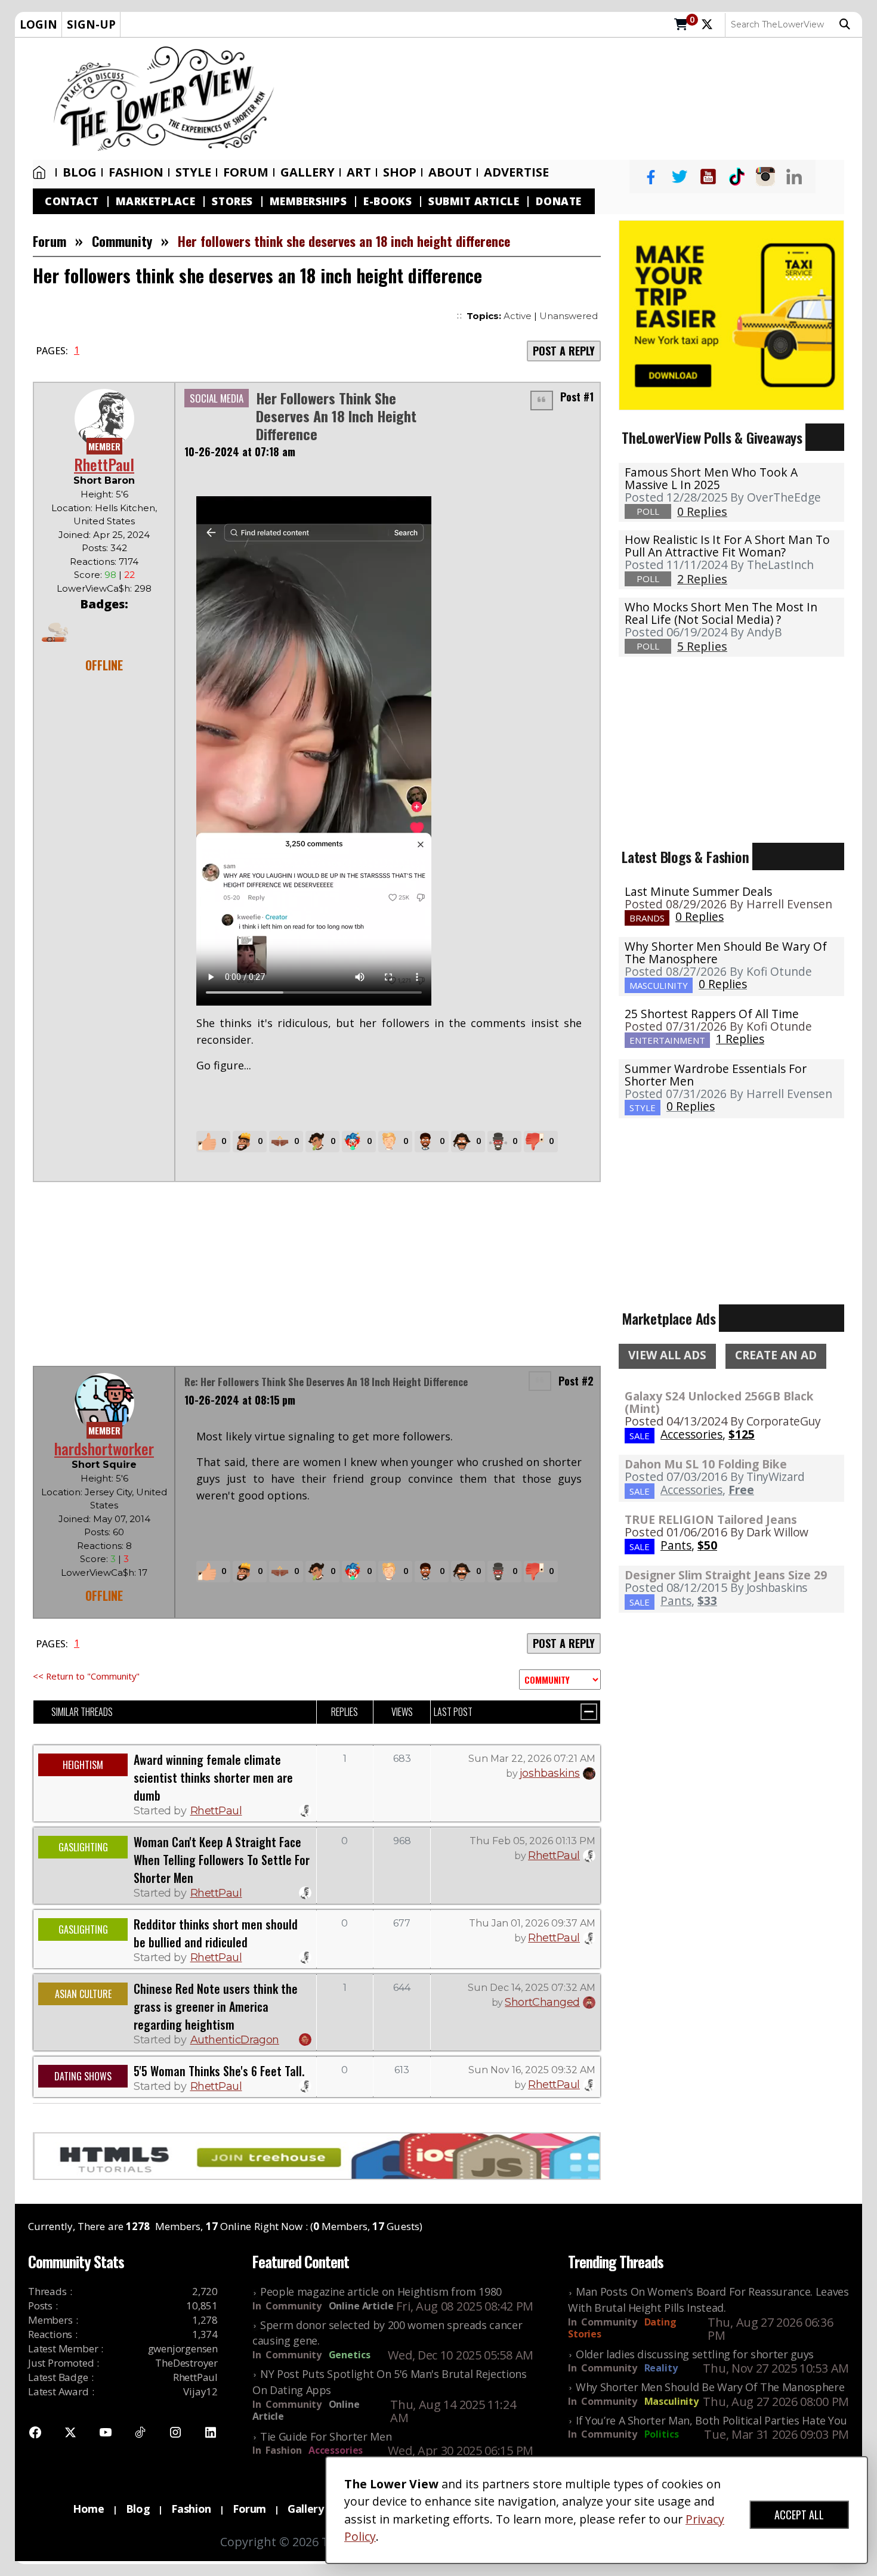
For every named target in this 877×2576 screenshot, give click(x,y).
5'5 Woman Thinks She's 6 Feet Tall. (219, 2071)
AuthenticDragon (235, 2040)
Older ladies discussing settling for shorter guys (695, 2354)
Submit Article (474, 201)
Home (42, 172)
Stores (232, 201)
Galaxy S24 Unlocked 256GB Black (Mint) (719, 1402)
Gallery (308, 172)
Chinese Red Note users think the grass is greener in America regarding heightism (216, 2006)
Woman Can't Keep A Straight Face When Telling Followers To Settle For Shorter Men (222, 1860)
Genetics (350, 2355)
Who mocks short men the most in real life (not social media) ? (721, 613)
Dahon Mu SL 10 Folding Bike (706, 1464)
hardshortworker (104, 1448)
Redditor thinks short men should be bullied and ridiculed (216, 1933)
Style (193, 172)
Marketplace (156, 201)
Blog (80, 172)
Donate (558, 201)
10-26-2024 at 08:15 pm (240, 1400)
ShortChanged (542, 2002)
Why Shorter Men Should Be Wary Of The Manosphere (726, 953)
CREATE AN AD (776, 1355)
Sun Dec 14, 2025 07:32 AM (532, 1988)
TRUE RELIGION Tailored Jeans (711, 1519)
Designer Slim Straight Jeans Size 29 (726, 1575)
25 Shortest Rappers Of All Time (712, 1014)
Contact (72, 201)
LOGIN (38, 24)
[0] (681, 25)
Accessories (336, 2450)
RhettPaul (104, 464)
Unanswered (569, 316)
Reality (661, 2368)
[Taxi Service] (731, 314)
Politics (662, 2434)
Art (359, 172)
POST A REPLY (564, 351)
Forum (246, 172)
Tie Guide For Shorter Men (326, 2436)
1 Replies (740, 1039)
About (450, 172)
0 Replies (700, 916)
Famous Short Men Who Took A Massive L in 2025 (711, 478)
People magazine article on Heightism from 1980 (381, 2292)
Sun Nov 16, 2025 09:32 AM (532, 2070)
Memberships (308, 201)
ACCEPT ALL (799, 2515)
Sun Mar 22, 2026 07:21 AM (532, 1759)
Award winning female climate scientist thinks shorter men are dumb (213, 1777)
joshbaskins (550, 1773)
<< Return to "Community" (86, 1676)
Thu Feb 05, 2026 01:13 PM (532, 1841)
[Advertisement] (574, 99)
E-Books (387, 201)
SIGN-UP (91, 24)
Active (518, 316)
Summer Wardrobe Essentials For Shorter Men (716, 1075)
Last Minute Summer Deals (698, 891)
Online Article (361, 2306)
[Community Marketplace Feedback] (560, 1680)
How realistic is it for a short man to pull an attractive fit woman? (727, 546)
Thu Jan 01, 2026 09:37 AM (532, 1923)
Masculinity (671, 2401)
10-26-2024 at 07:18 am (240, 452)
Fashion (136, 172)
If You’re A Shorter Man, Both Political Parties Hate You (711, 2420)
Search (848, 24)
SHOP (400, 172)
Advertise (516, 172)
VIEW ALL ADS (667, 1355)
